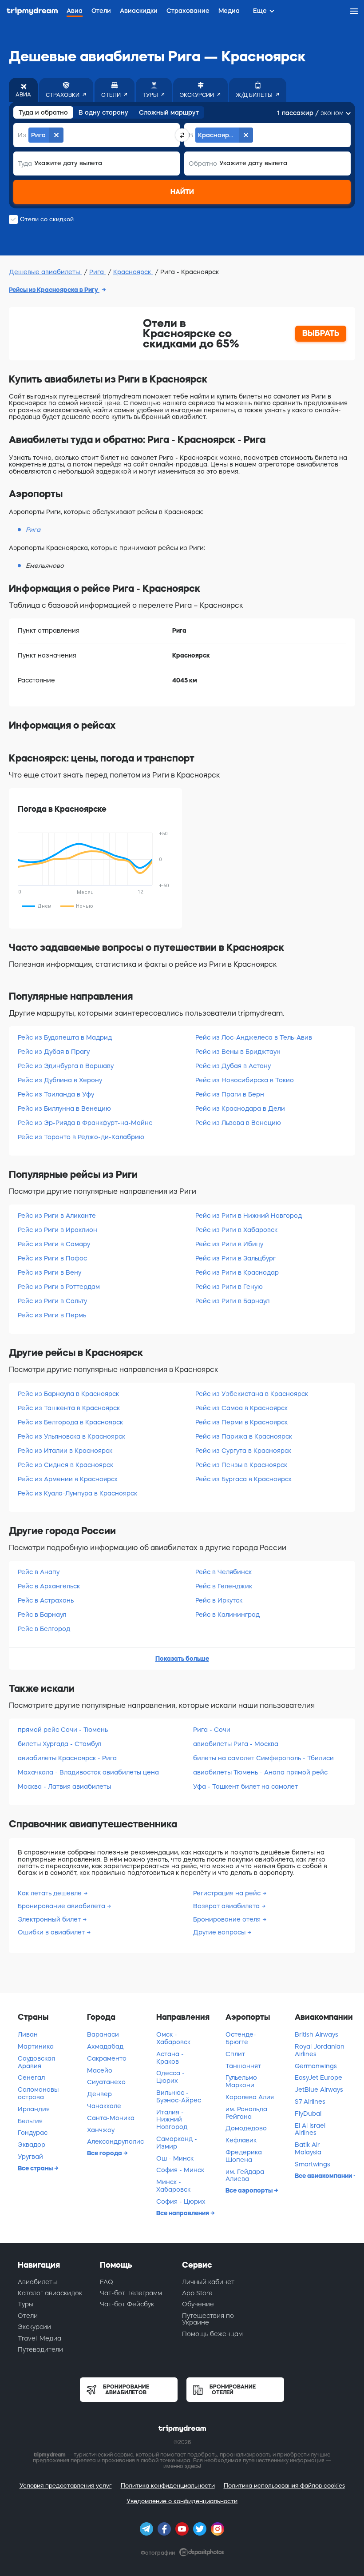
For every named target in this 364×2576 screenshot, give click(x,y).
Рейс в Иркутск (219, 1600)
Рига (97, 272)
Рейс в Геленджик (224, 1586)
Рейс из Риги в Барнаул (232, 1301)
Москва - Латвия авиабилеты (64, 1786)
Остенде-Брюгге (241, 2038)
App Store (197, 2293)
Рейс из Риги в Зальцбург (235, 1258)
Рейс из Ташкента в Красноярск (69, 1408)
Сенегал (31, 2078)
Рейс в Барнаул (42, 1615)
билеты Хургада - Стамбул (59, 1744)
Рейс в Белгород (44, 1629)
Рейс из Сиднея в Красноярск (65, 1465)
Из (22, 135)
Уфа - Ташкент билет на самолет (245, 1786)
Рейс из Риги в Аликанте (57, 1216)
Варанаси (103, 2034)
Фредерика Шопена (244, 2156)
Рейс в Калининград (227, 1615)
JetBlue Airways (319, 2090)
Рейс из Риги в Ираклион (57, 1230)
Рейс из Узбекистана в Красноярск (252, 1394)
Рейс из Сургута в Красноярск (243, 1451)
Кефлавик (241, 2140)
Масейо (100, 2070)
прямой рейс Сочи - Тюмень (63, 1730)
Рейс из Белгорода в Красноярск (70, 1422)
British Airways (317, 2034)
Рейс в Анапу (39, 1572)
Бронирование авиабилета (62, 1906)
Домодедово (246, 2128)
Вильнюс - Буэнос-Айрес (179, 2096)
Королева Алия (250, 2097)
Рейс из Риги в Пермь (52, 1315)
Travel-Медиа (40, 2338)
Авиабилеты (37, 2282)
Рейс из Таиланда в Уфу (56, 1094)
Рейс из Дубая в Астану (233, 1066)
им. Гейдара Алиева (245, 2175)
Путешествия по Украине (208, 2319)
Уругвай (30, 2157)
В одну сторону (103, 112)
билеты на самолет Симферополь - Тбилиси (263, 1758)
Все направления (183, 2213)
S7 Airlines (310, 2101)
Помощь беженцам (212, 2334)
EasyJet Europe (318, 2078)
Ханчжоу (101, 2130)
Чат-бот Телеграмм (131, 2293)
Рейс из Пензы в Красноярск (241, 1465)
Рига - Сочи (212, 1730)
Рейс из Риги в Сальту (52, 1301)
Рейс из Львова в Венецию (238, 1123)
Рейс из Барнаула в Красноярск (68, 1394)
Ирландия (34, 2109)
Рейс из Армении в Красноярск (68, 1479)
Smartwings (313, 2164)
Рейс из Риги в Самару (54, 1244)
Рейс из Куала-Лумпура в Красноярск (77, 1493)
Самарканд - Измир (177, 2143)
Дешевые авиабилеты (45, 272)
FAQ (107, 2282)
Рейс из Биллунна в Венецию (64, 1109)
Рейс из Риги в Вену (49, 1272)
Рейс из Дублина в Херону (60, 1080)
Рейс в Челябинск (224, 1572)
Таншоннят (243, 2066)
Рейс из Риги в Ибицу (229, 1244)
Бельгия (30, 2121)
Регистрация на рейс (228, 1893)
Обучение (198, 2304)
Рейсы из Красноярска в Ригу (54, 290)
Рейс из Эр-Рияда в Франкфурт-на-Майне (85, 1123)
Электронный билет (50, 1919)
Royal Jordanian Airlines (320, 2050)
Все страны (36, 2168)
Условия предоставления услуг (66, 2486)
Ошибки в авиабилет (52, 1932)
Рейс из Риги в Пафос (52, 1258)
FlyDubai (308, 2113)
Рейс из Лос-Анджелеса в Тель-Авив (254, 1037)
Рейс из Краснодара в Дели (240, 1109)
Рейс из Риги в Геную (229, 1287)
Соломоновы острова (38, 2093)
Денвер (99, 2094)
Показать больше (182, 1659)
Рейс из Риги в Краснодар (237, 1272)
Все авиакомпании (324, 2176)
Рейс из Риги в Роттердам (59, 1287)
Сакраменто (107, 2058)
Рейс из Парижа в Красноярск (244, 1436)
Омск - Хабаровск (173, 2038)
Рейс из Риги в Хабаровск (236, 1230)
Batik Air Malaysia (308, 2148)
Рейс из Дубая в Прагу (54, 1052)
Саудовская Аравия (36, 2062)
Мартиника (36, 2046)
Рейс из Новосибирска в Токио (245, 1080)
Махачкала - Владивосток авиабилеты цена (88, 1772)
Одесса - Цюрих (170, 2077)
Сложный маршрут (169, 112)
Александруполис (115, 2141)
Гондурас (33, 2133)
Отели (28, 2316)
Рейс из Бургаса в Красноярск (243, 1479)
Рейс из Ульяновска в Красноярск (71, 1436)
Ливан (28, 2034)
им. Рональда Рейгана (246, 2113)
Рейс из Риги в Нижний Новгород (249, 1216)
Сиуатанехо (106, 2082)
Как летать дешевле (51, 1893)
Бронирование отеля (228, 1919)
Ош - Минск (175, 2158)
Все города (105, 2153)
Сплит (235, 2054)
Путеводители (40, 2349)
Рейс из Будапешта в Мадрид (65, 1037)
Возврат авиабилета (227, 1906)
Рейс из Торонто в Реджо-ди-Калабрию (81, 1137)
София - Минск (180, 2170)
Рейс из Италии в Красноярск (65, 1451)
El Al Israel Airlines (310, 2129)
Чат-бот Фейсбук (127, 2304)
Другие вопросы (220, 1932)
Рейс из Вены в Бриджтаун (238, 1052)
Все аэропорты (250, 2190)
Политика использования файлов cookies (284, 2486)
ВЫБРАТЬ (321, 333)
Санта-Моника (111, 2118)
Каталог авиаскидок (50, 2293)
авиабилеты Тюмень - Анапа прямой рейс (260, 1772)
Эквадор (32, 2145)
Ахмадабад (105, 2046)
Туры (26, 2304)
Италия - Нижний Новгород (172, 2120)
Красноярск (133, 272)
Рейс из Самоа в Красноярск (241, 1408)
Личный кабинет (208, 2282)
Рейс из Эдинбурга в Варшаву (66, 1066)
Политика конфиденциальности (168, 2486)
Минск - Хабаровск (173, 2186)
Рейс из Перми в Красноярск (241, 1422)
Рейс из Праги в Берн (230, 1094)
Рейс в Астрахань (46, 1600)
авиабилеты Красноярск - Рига (67, 1758)
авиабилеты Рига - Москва (236, 1744)
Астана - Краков (170, 2058)
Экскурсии (34, 2327)
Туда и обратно (43, 112)
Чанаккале (104, 2106)
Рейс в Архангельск (49, 1586)
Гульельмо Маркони (241, 2081)
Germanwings (316, 2066)
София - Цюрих (181, 2201)
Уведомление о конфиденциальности (182, 2501)
